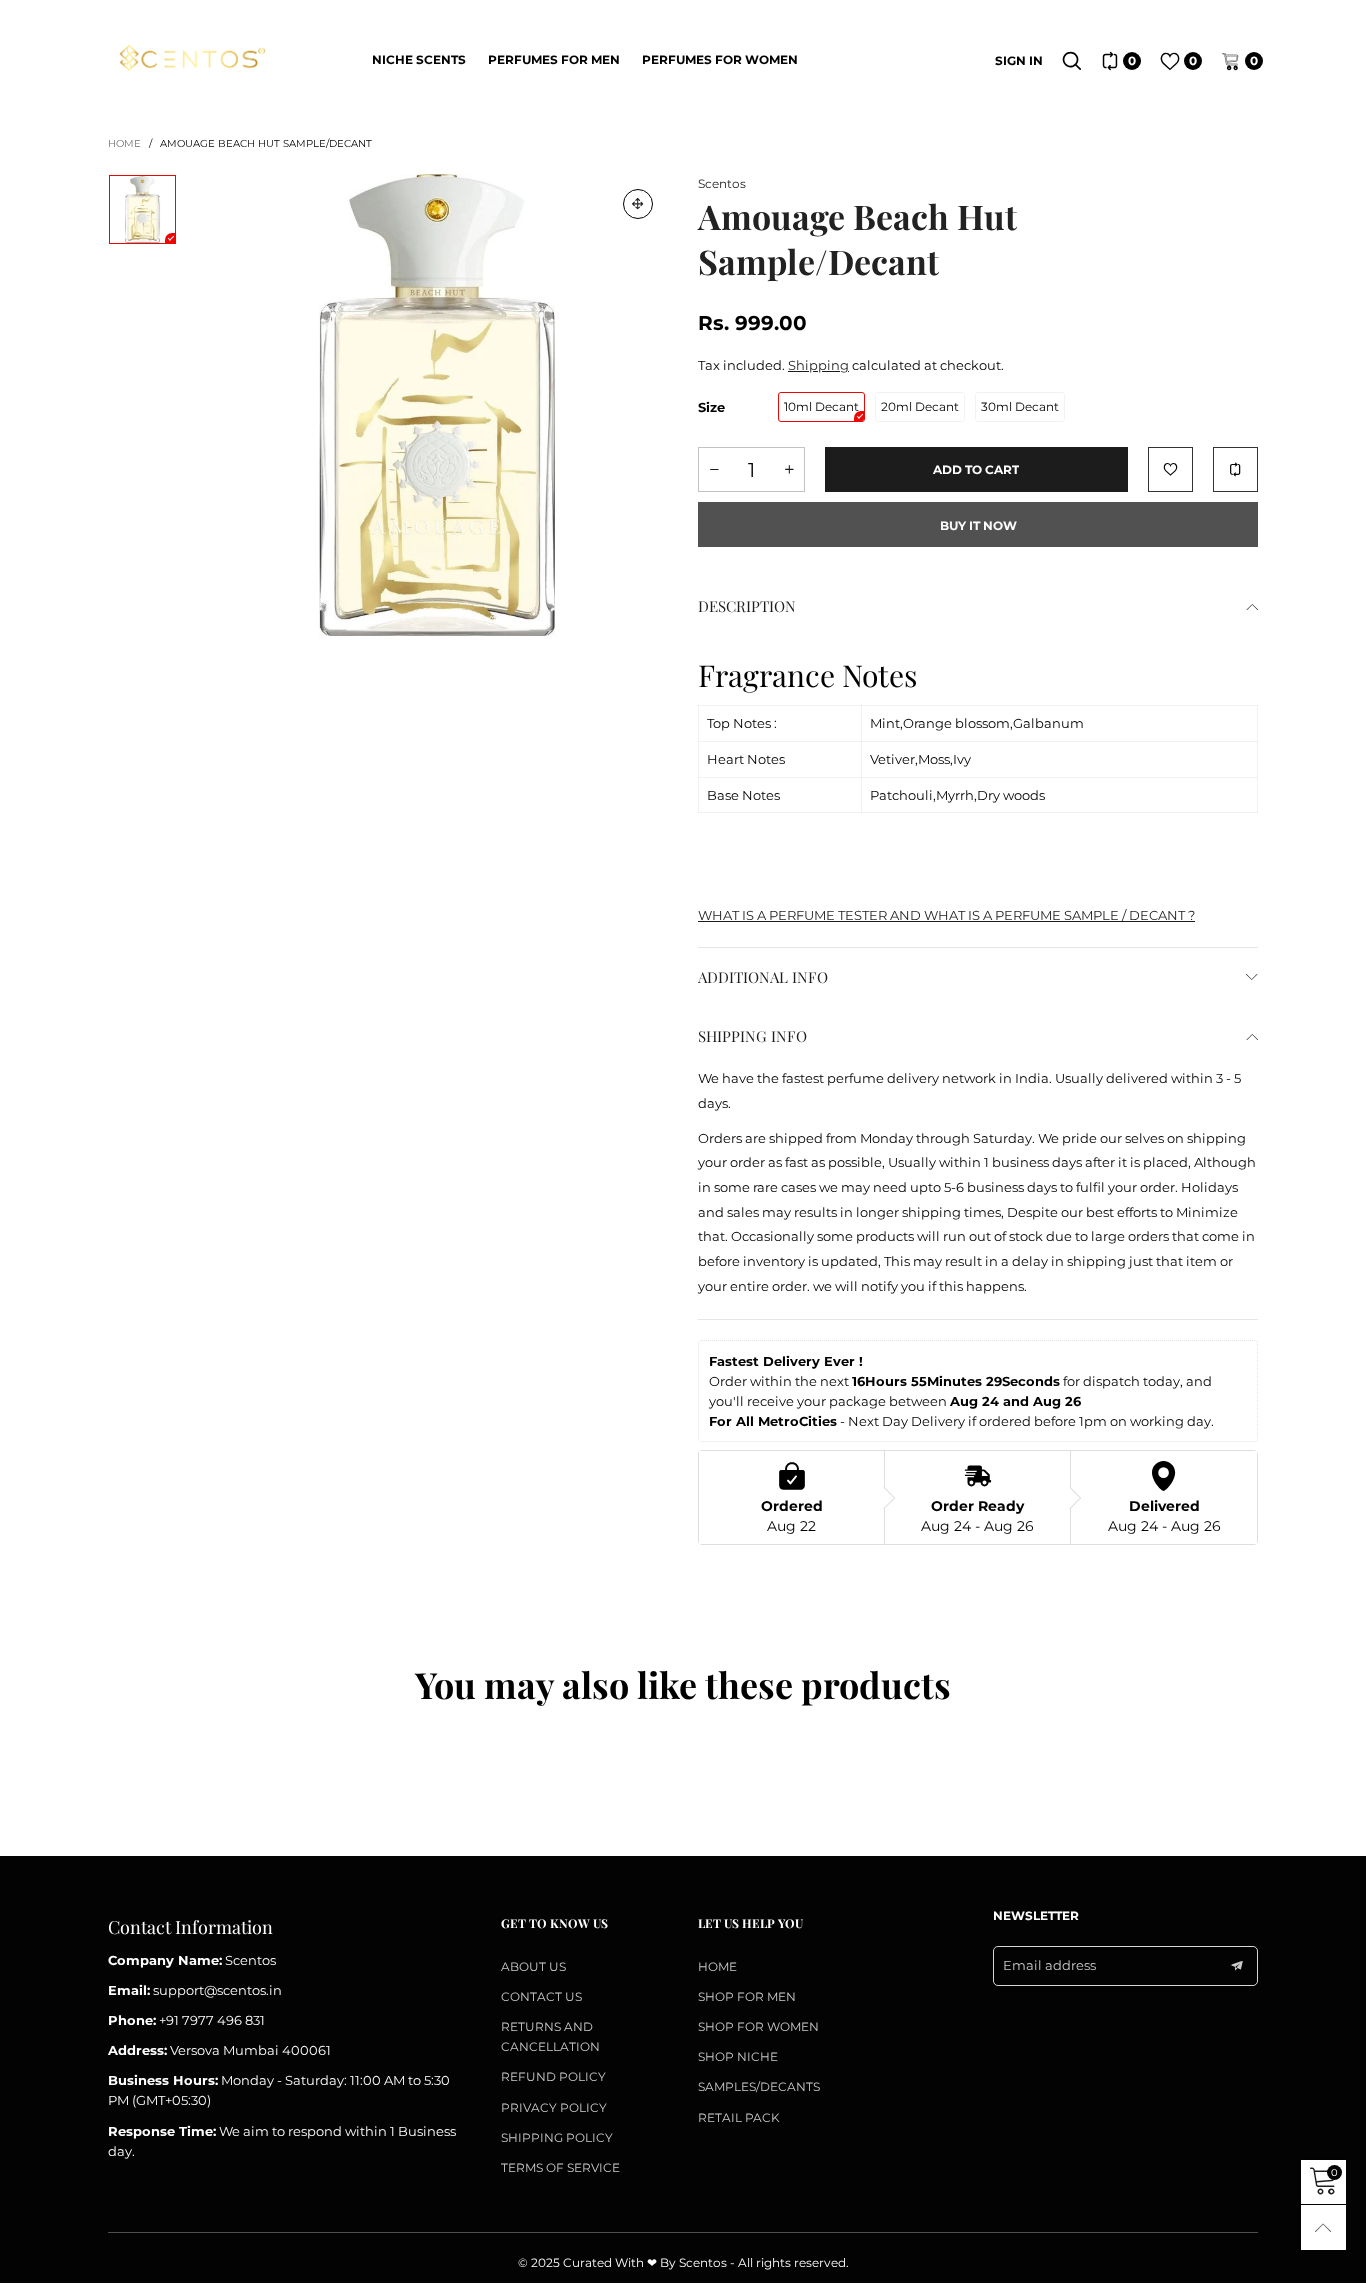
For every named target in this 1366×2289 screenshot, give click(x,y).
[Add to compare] (1235, 469)
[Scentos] (191, 58)
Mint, (886, 723)
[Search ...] (1072, 61)
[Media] (638, 204)
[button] (714, 469)
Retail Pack (739, 2117)
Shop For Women (758, 2026)
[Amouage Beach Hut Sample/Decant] (437, 405)
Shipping (818, 365)
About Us (533, 1966)
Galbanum (1048, 723)
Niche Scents (419, 59)
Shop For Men (747, 1996)
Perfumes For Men (554, 59)
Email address (1049, 1965)
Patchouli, (903, 795)
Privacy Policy (554, 2107)
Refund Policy (553, 2076)
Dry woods (1011, 795)
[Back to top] (1323, 2227)
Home (717, 1966)
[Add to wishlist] (1170, 469)
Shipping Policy (557, 2137)
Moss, (935, 759)
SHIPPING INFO (752, 1036)
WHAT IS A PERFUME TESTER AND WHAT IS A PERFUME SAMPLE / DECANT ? (946, 915)
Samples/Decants (759, 2086)
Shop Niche (738, 2056)
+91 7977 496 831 (212, 2020)
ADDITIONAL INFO (763, 977)
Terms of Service (560, 2167)
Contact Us (541, 1996)
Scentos (722, 183)
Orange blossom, (958, 723)
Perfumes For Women (720, 59)
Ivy (962, 759)
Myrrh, (956, 795)
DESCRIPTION (747, 606)
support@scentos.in (217, 1990)
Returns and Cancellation (550, 2036)
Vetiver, (894, 759)
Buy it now (978, 525)
